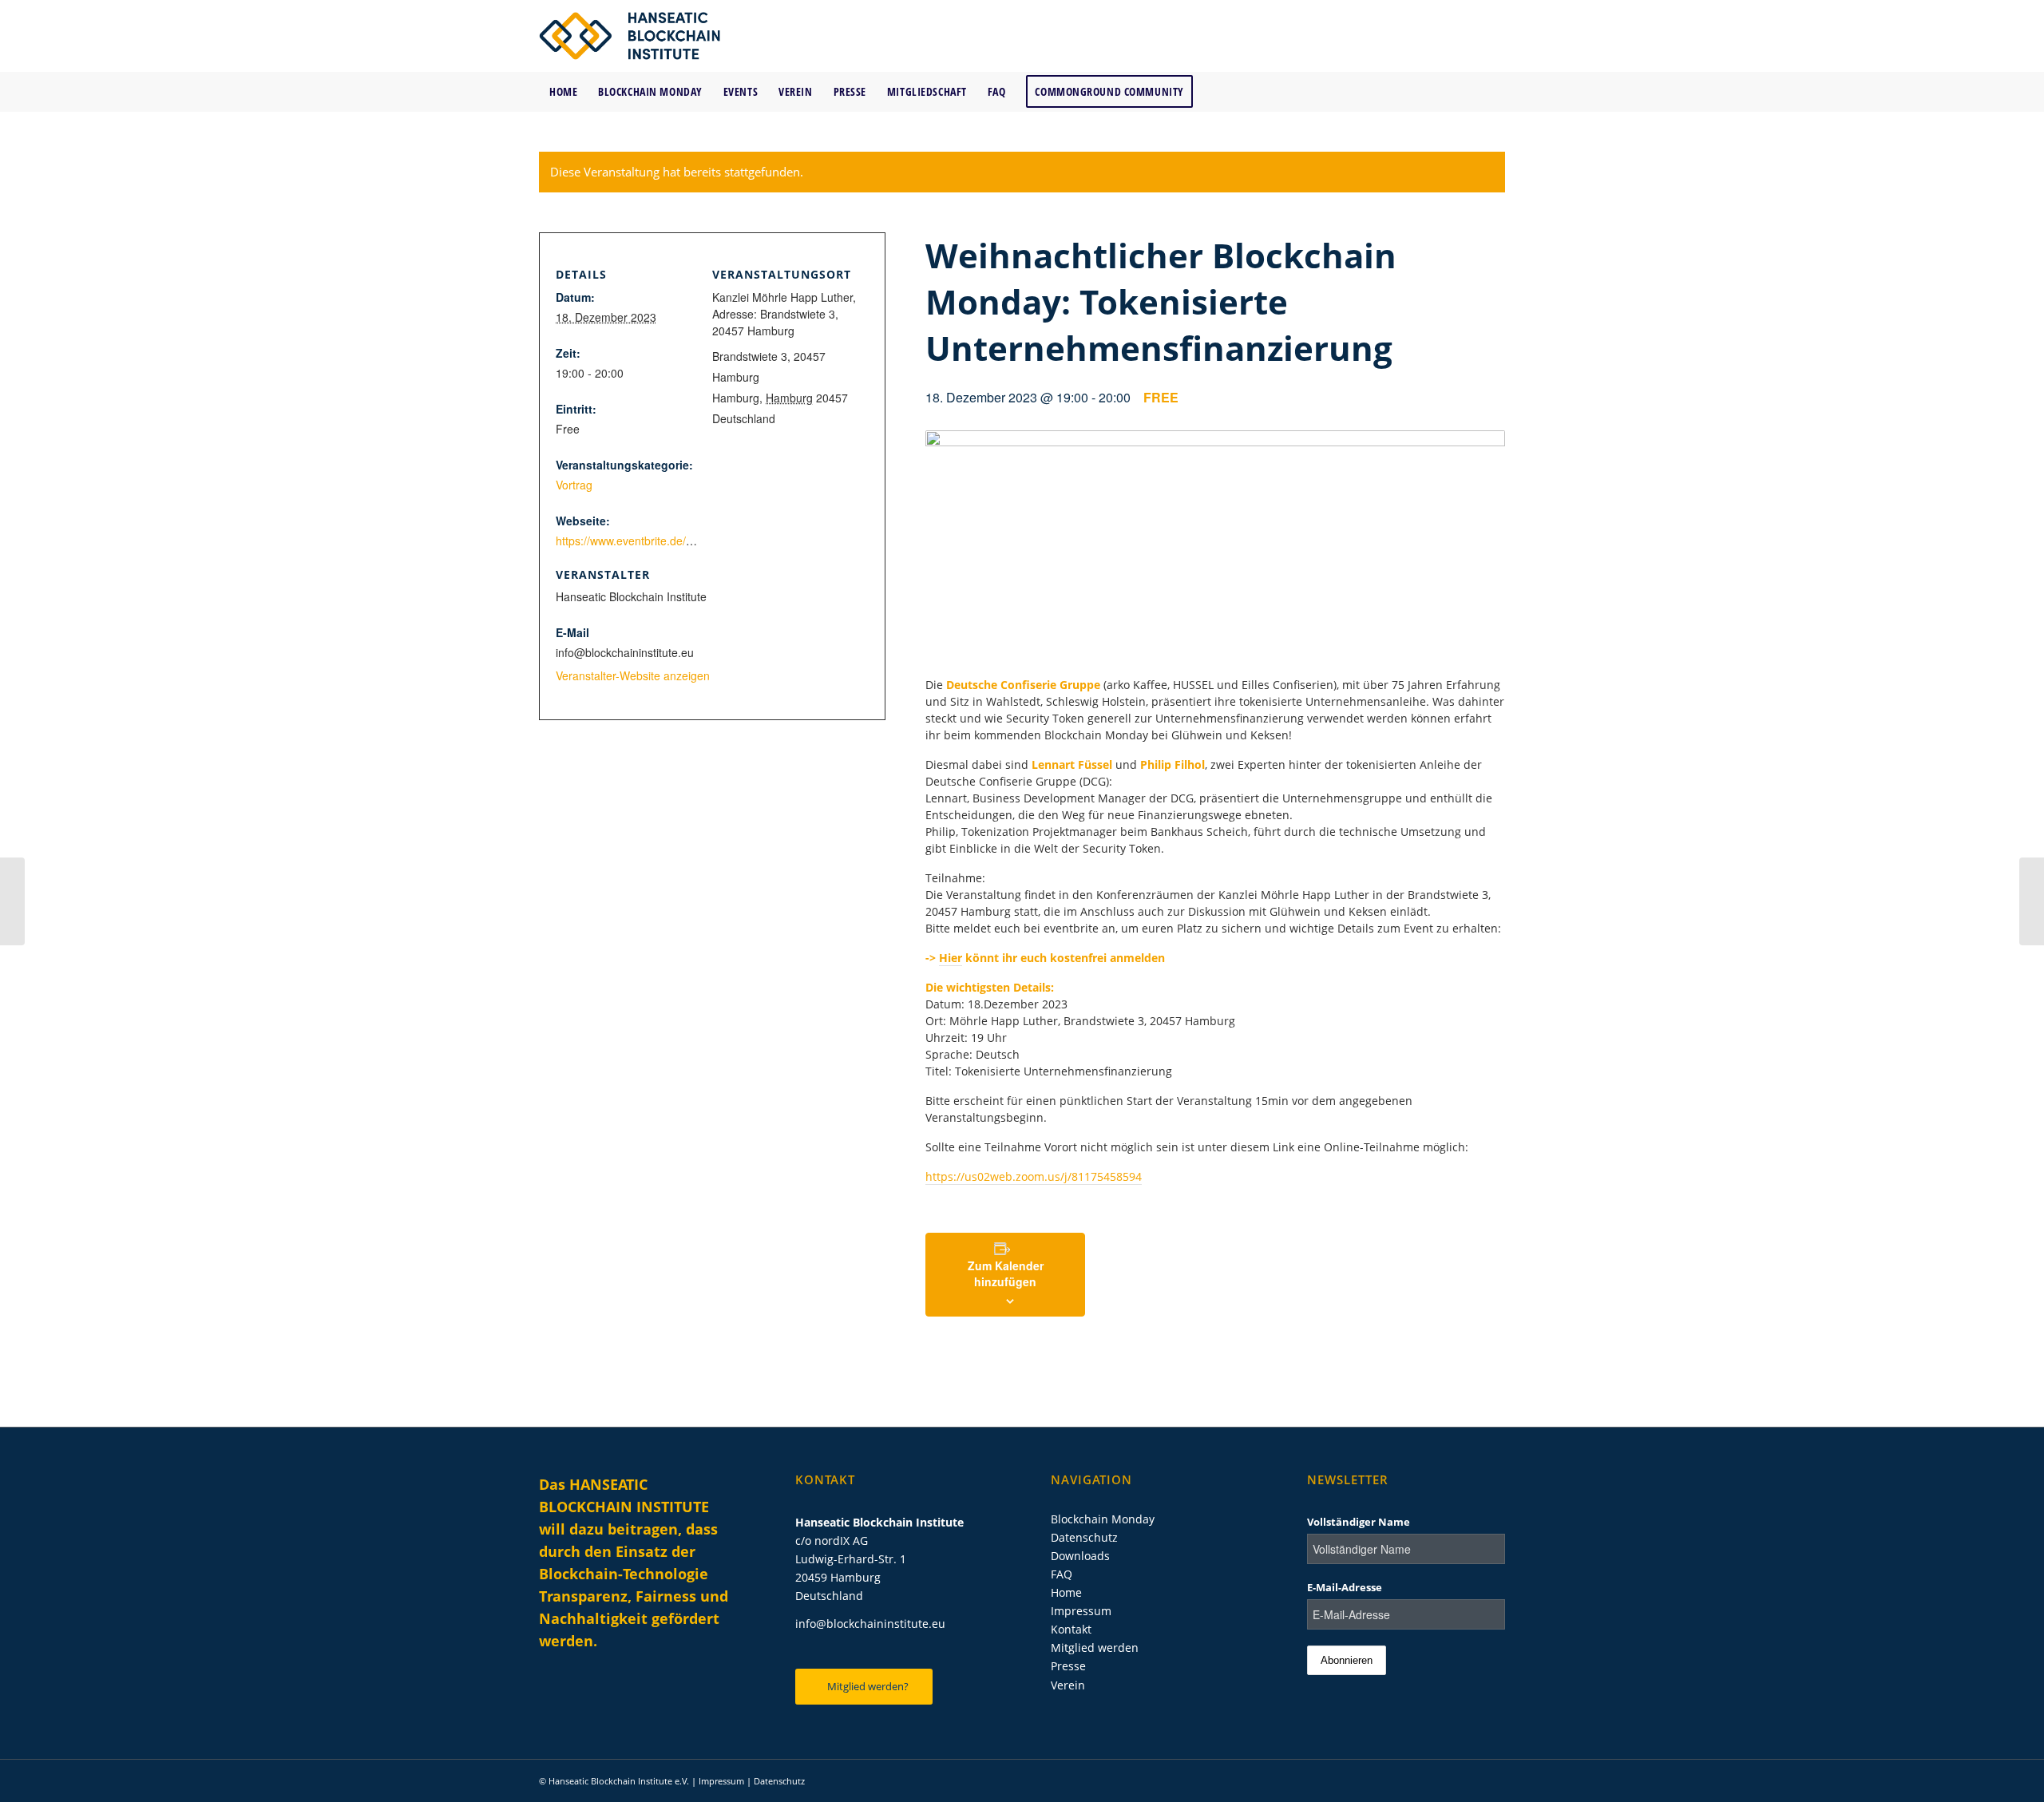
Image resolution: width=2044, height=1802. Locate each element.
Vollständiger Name (1359, 1522)
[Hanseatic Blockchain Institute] (630, 36)
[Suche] (1495, 92)
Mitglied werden (1095, 1648)
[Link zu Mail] (1493, 36)
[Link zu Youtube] (1469, 36)
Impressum (1081, 1611)
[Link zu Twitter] (1445, 36)
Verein (1068, 1685)
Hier (951, 958)
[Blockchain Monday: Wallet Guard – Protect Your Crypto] (12, 901)
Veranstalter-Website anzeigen (633, 675)
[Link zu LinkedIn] (1421, 36)
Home (1066, 1592)
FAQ (1062, 1574)
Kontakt (1071, 1629)
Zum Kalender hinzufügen (1006, 1273)
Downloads (1080, 1556)
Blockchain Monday (1103, 1519)
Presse (1068, 1666)
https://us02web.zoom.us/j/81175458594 (1034, 1176)
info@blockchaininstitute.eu (870, 1624)
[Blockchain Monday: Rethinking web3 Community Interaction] (2032, 901)
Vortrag (574, 485)
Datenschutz (1084, 1537)
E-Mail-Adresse (1345, 1587)
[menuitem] (563, 92)
